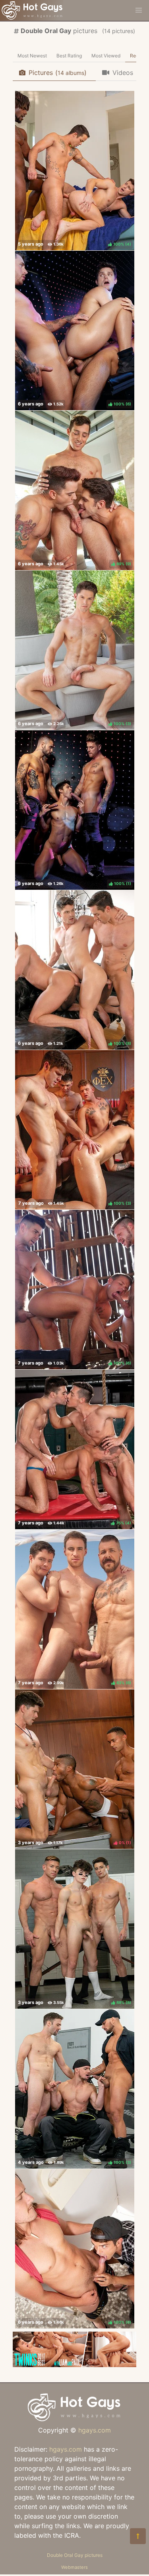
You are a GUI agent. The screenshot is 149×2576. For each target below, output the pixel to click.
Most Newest (32, 56)
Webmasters (74, 2567)
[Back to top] (138, 2536)
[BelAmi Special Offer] (74, 2365)
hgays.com (95, 2430)
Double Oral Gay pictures (75, 2555)
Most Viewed (106, 56)
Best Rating (69, 56)
